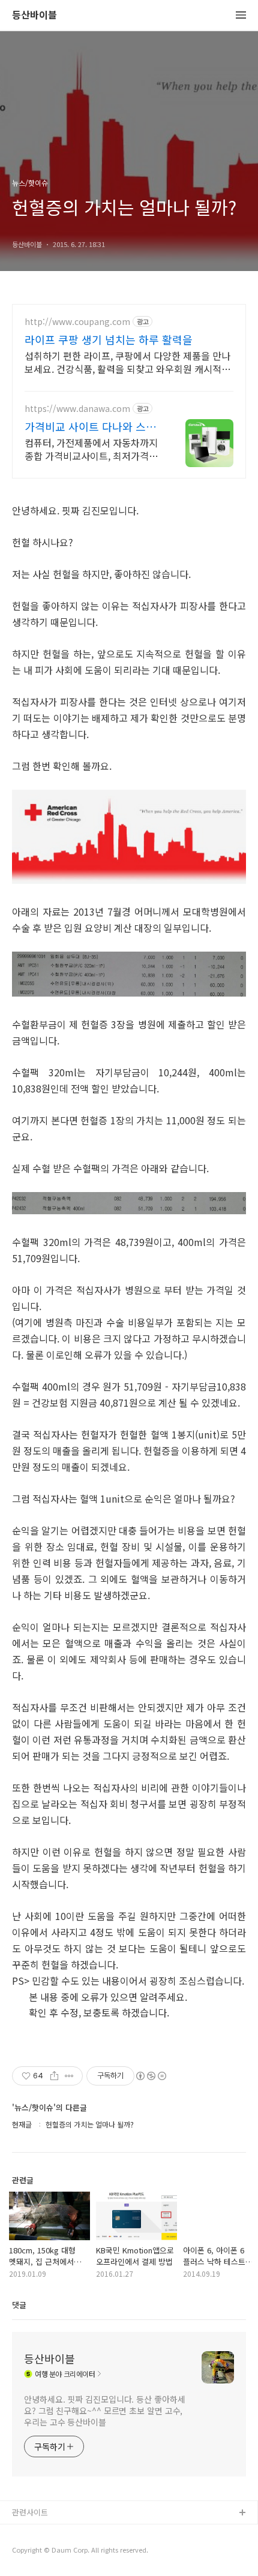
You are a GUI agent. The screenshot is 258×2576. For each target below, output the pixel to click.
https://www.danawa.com (77, 409)
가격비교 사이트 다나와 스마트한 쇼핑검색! (90, 426)
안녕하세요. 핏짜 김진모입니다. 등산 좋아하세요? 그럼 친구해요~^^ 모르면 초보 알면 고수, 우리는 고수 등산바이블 (105, 2411)
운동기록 (27, 2533)
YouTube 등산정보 (43, 2552)
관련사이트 (30, 2512)
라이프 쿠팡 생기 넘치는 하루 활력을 (109, 339)
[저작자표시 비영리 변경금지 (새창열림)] (151, 2076)
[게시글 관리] (69, 2076)
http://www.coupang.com (77, 322)
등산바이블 (34, 15)
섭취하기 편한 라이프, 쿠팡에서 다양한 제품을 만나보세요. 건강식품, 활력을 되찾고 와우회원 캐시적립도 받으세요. (127, 362)
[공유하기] (54, 2076)
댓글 (19, 2305)
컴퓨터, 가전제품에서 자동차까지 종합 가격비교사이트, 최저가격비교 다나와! (91, 449)
